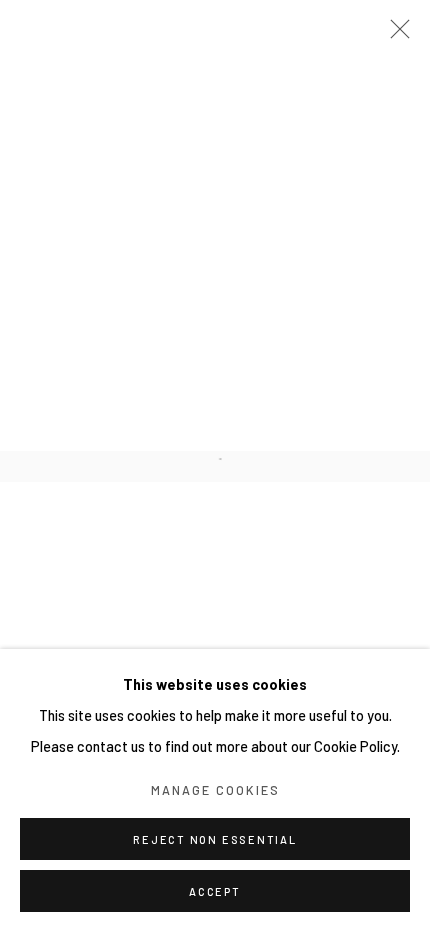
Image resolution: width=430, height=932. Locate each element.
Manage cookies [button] (215, 790)
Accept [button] (215, 891)
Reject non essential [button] (214, 839)
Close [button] (395, 35)
